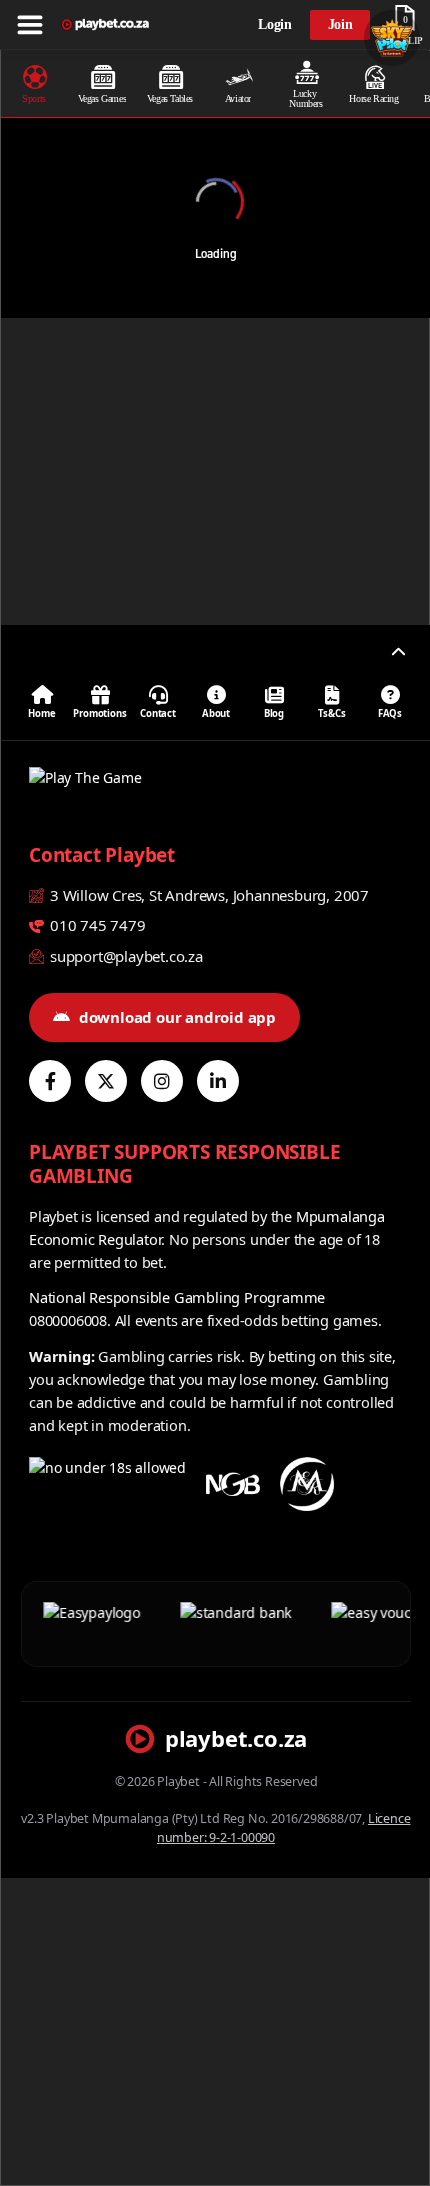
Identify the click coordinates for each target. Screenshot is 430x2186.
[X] (106, 1081)
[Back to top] (398, 652)
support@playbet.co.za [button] (124, 956)
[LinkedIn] (218, 1081)
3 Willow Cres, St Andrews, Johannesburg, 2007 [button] (207, 895)
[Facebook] (50, 1081)
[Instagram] (162, 1081)
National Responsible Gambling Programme (177, 1297)
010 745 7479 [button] (95, 925)
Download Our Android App (177, 1017)
